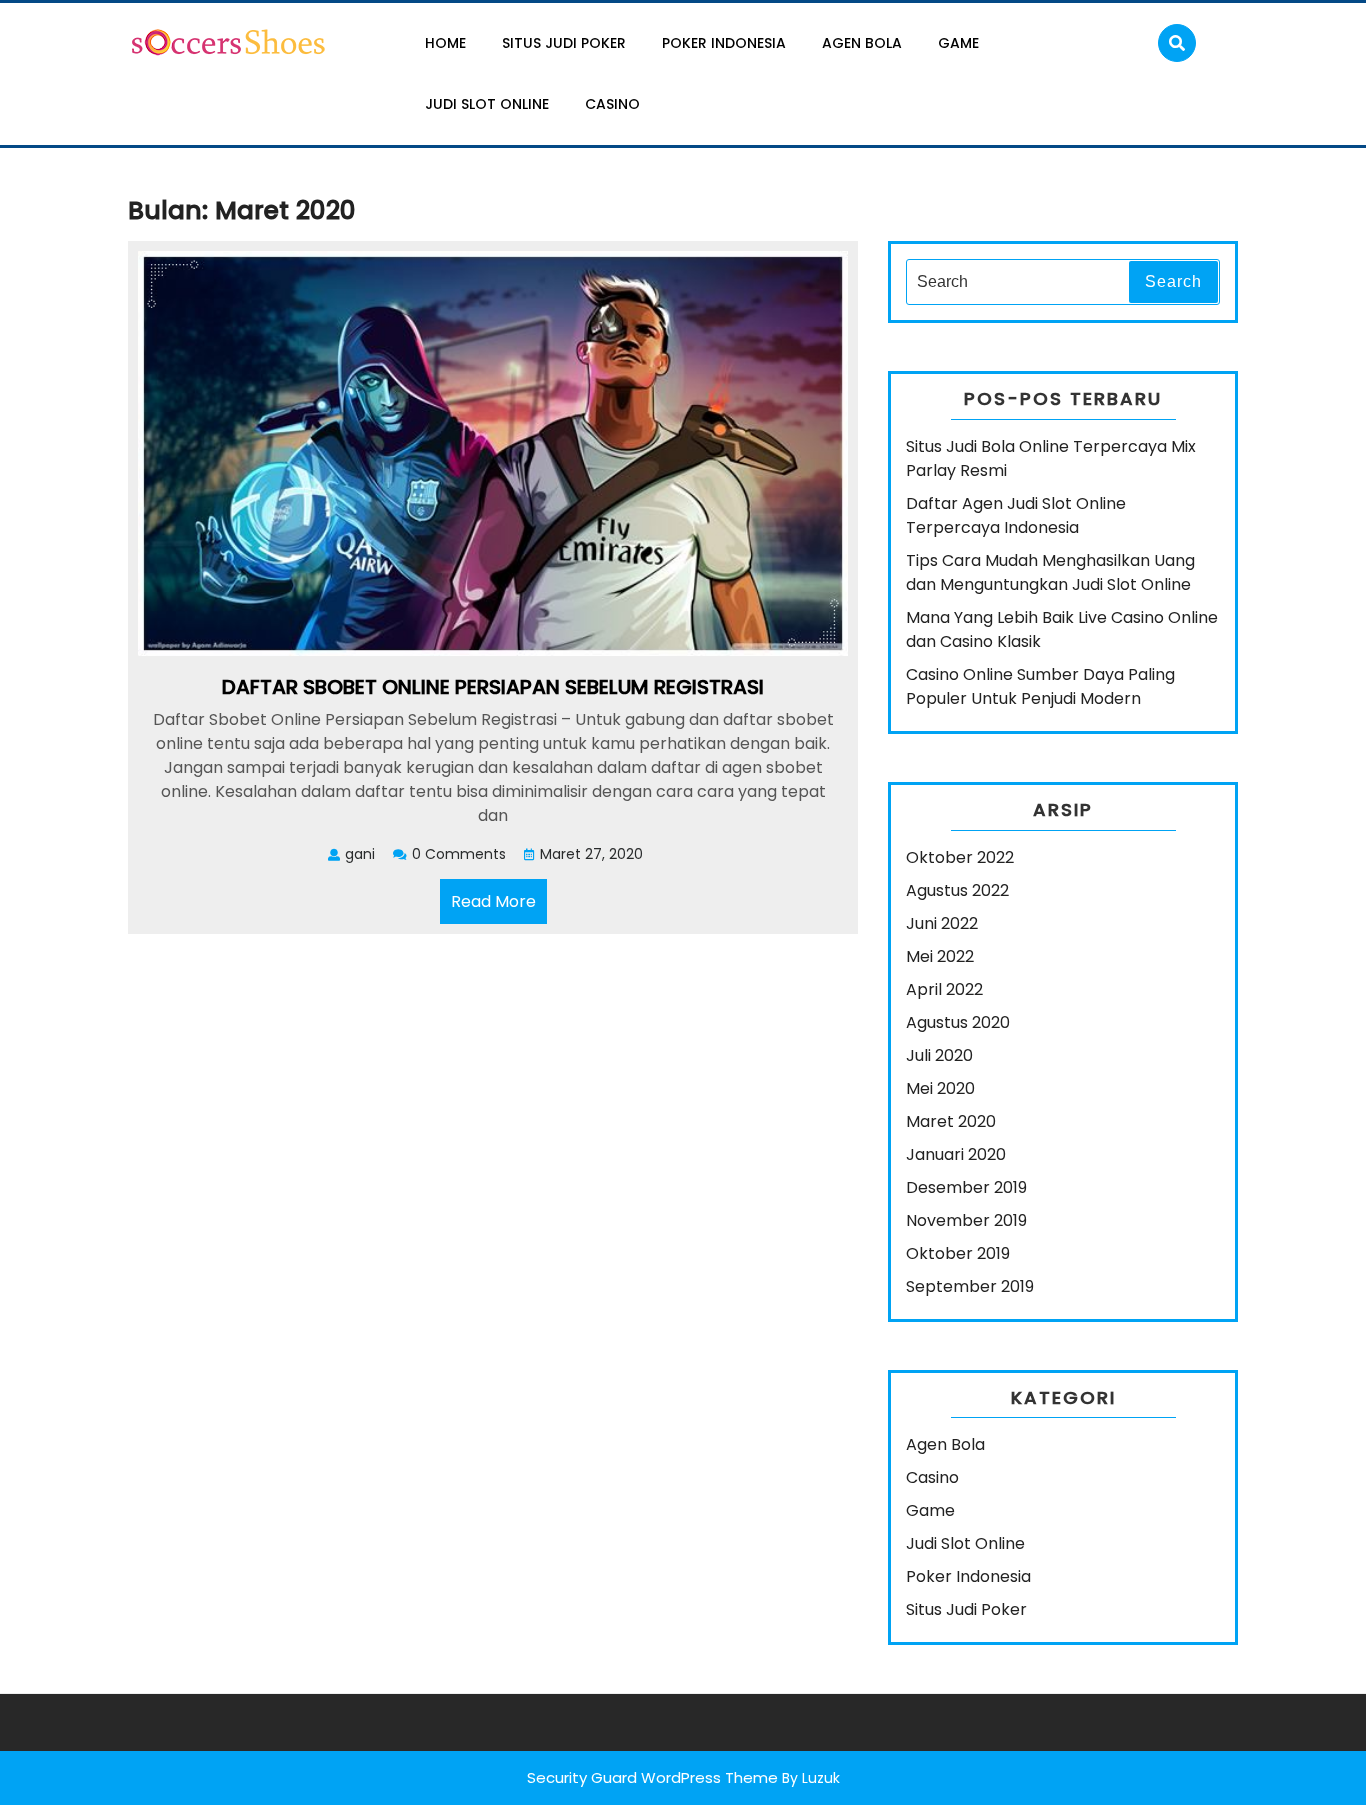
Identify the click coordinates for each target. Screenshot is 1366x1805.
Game (958, 43)
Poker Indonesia (724, 43)
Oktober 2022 (960, 857)
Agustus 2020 (958, 1022)
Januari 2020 (956, 1154)
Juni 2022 (942, 923)
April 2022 (944, 989)
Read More (499, 906)
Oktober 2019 (958, 1253)
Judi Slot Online (487, 104)
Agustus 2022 (957, 890)
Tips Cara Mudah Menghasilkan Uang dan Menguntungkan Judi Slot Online (1050, 572)
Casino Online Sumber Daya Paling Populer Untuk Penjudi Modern (1040, 686)
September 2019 (970, 1286)
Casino (612, 104)
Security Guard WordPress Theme (652, 1777)
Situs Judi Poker (564, 43)
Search (1173, 281)
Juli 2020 (939, 1055)
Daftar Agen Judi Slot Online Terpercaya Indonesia (1016, 515)
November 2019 (966, 1220)
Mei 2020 (940, 1088)
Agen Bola (862, 43)
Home (445, 43)
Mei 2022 (940, 956)
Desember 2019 (966, 1187)
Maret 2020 (951, 1121)
